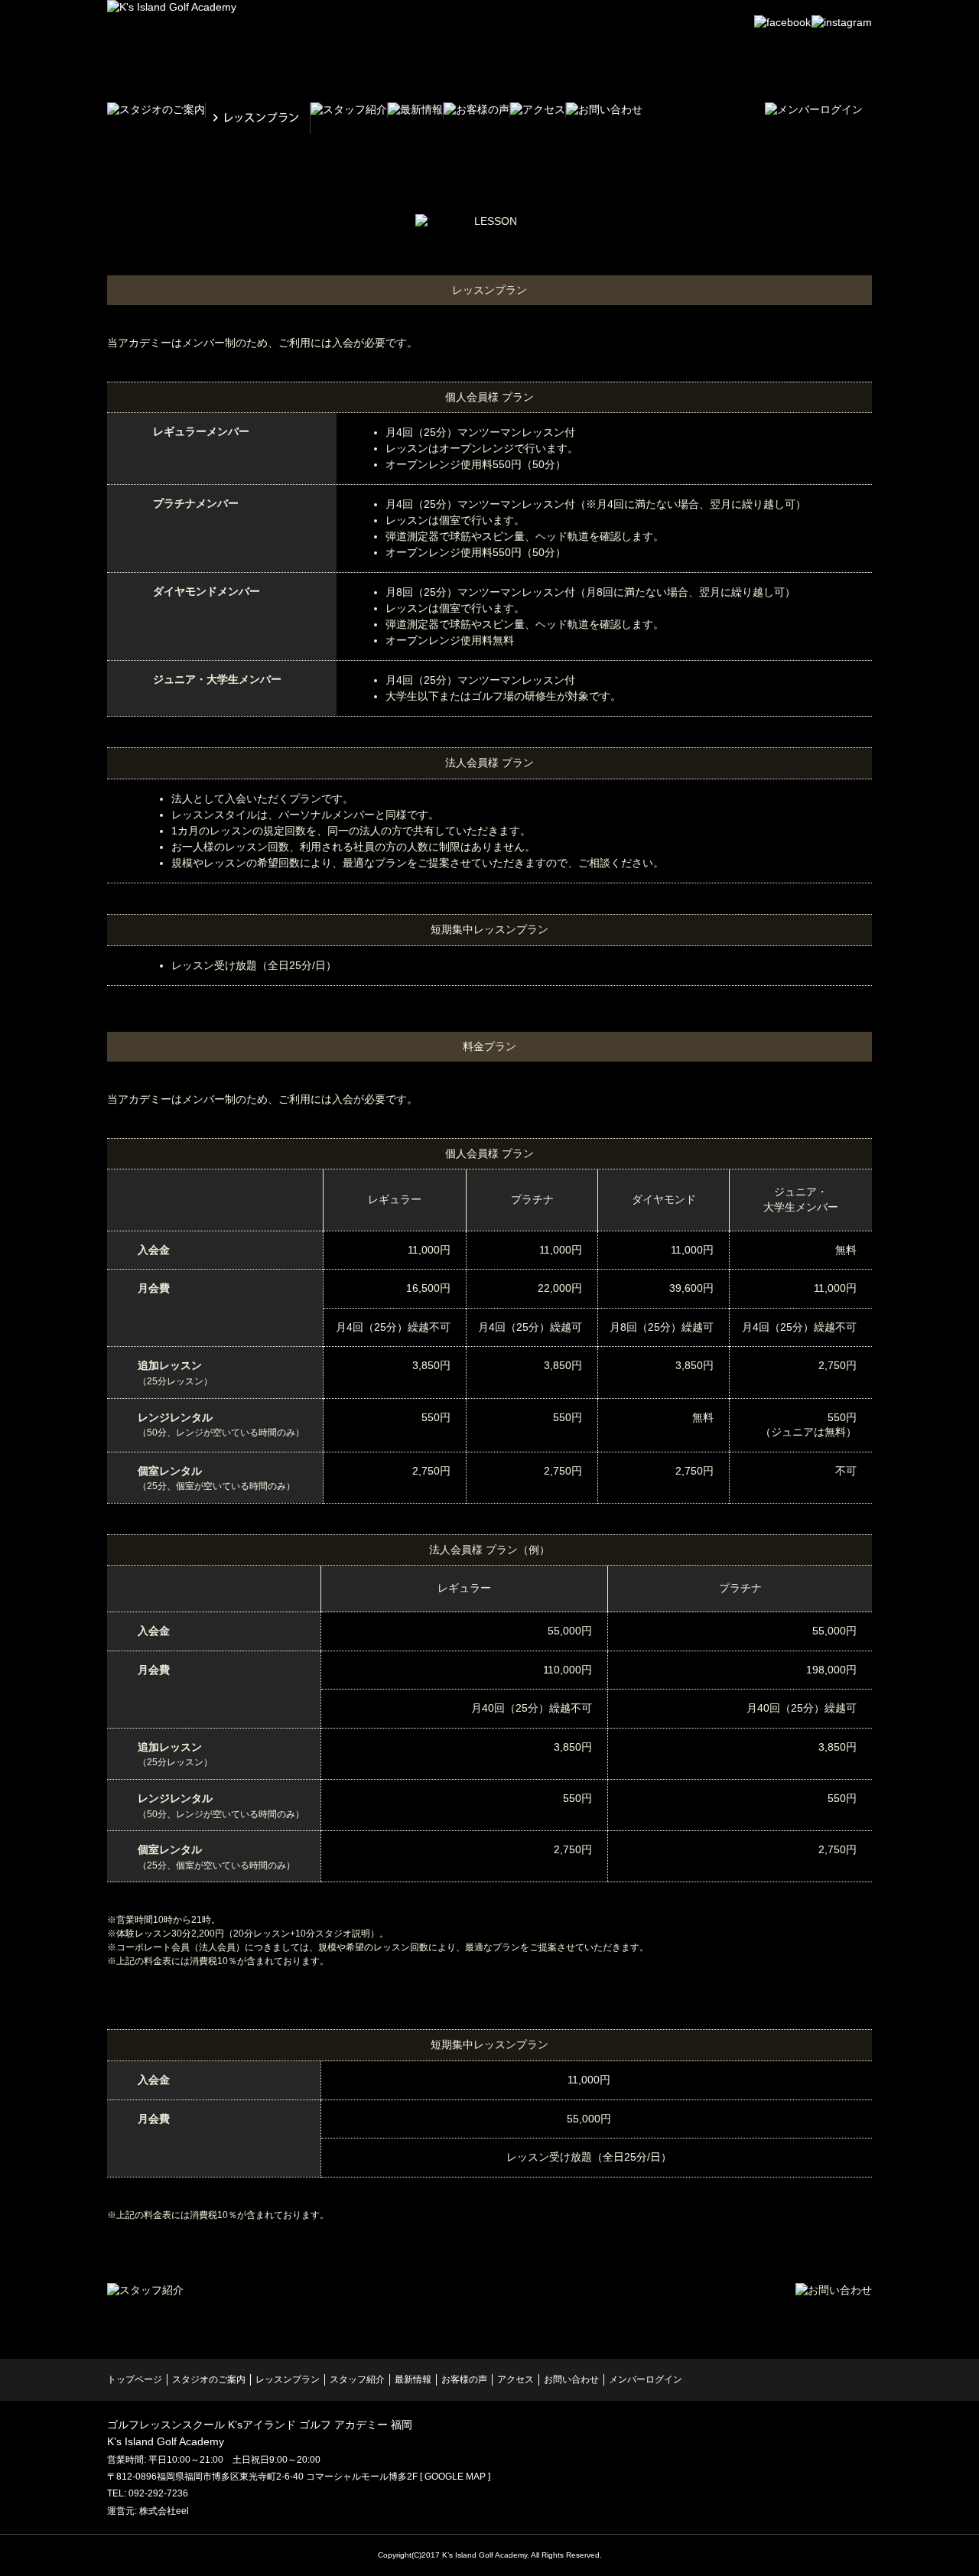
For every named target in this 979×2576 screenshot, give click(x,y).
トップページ (135, 2379)
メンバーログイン (646, 2379)
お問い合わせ (571, 2379)
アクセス (516, 2379)
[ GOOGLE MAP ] (455, 2477)
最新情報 (413, 2379)
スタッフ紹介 (357, 2379)
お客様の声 (464, 2379)
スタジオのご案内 (209, 2379)
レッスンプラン (288, 2379)
